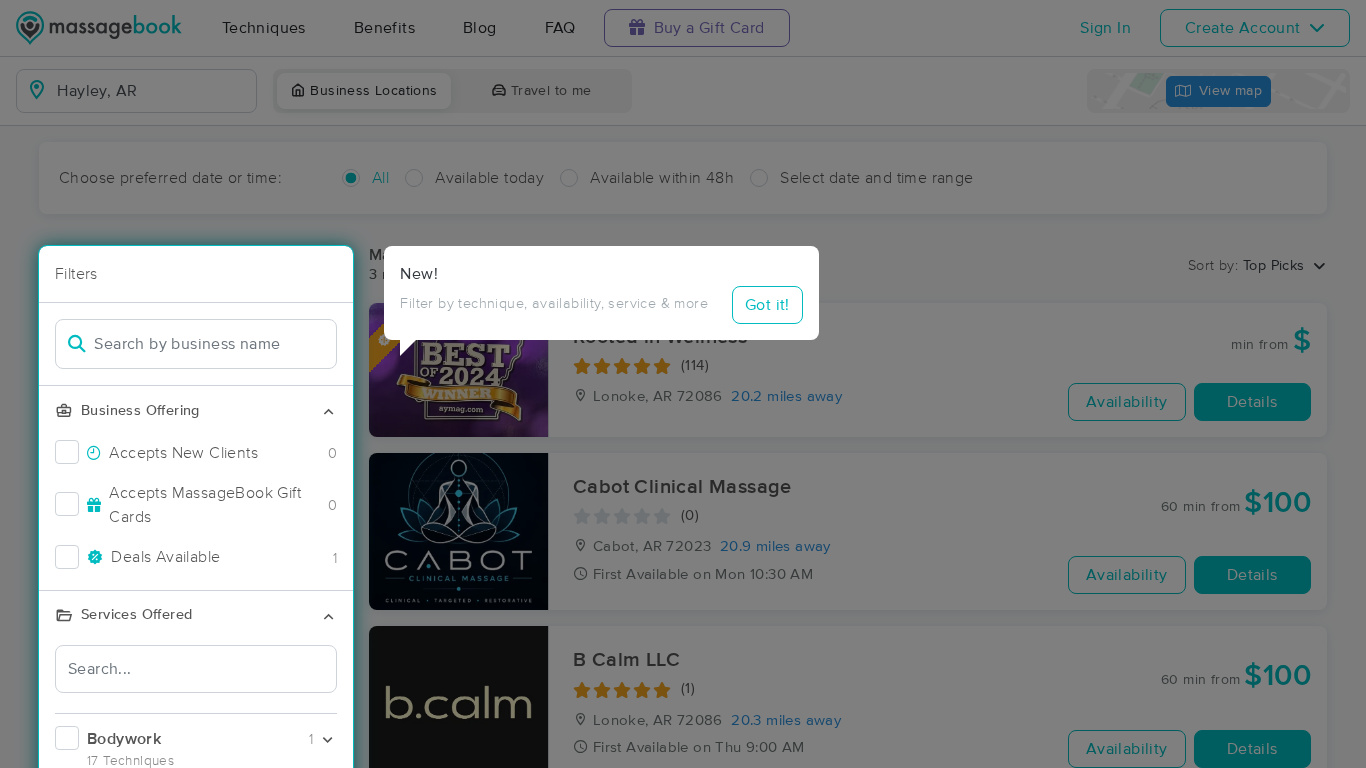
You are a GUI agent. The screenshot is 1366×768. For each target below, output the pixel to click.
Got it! (767, 305)
